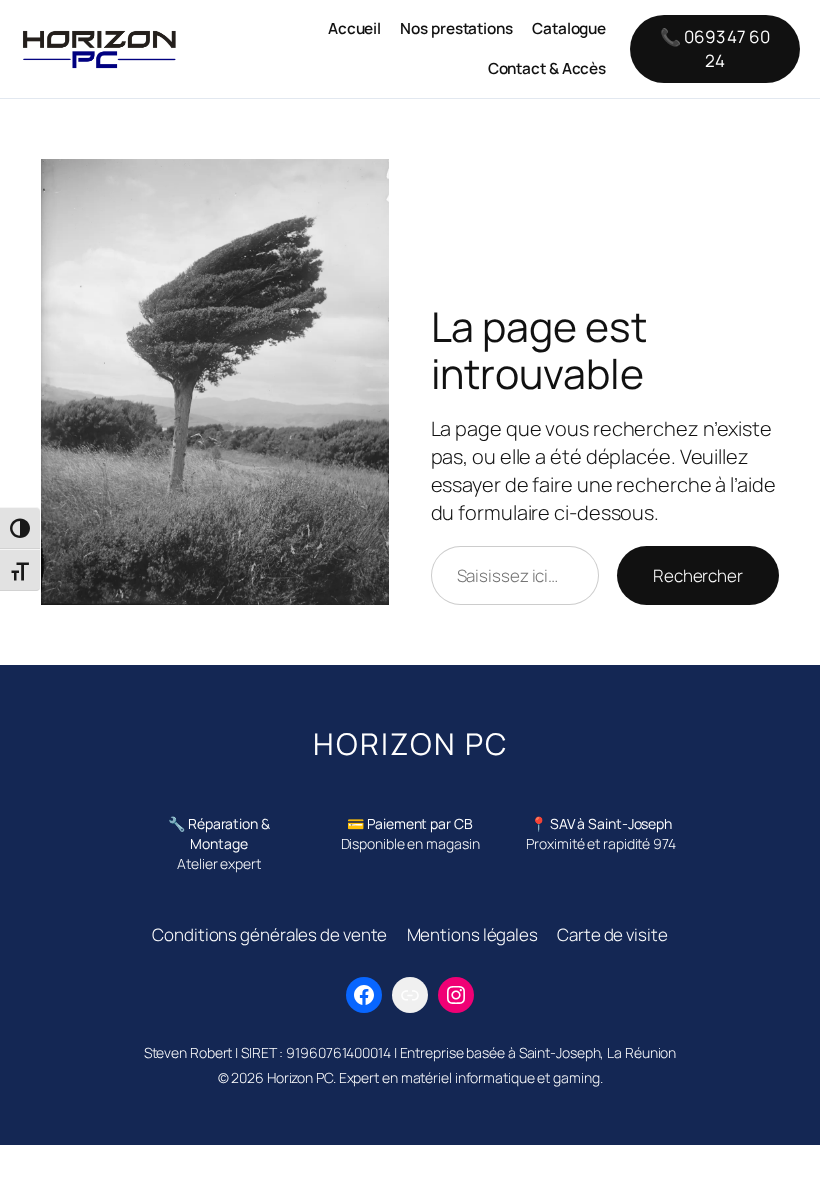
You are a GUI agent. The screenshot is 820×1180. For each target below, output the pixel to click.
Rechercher (698, 575)
